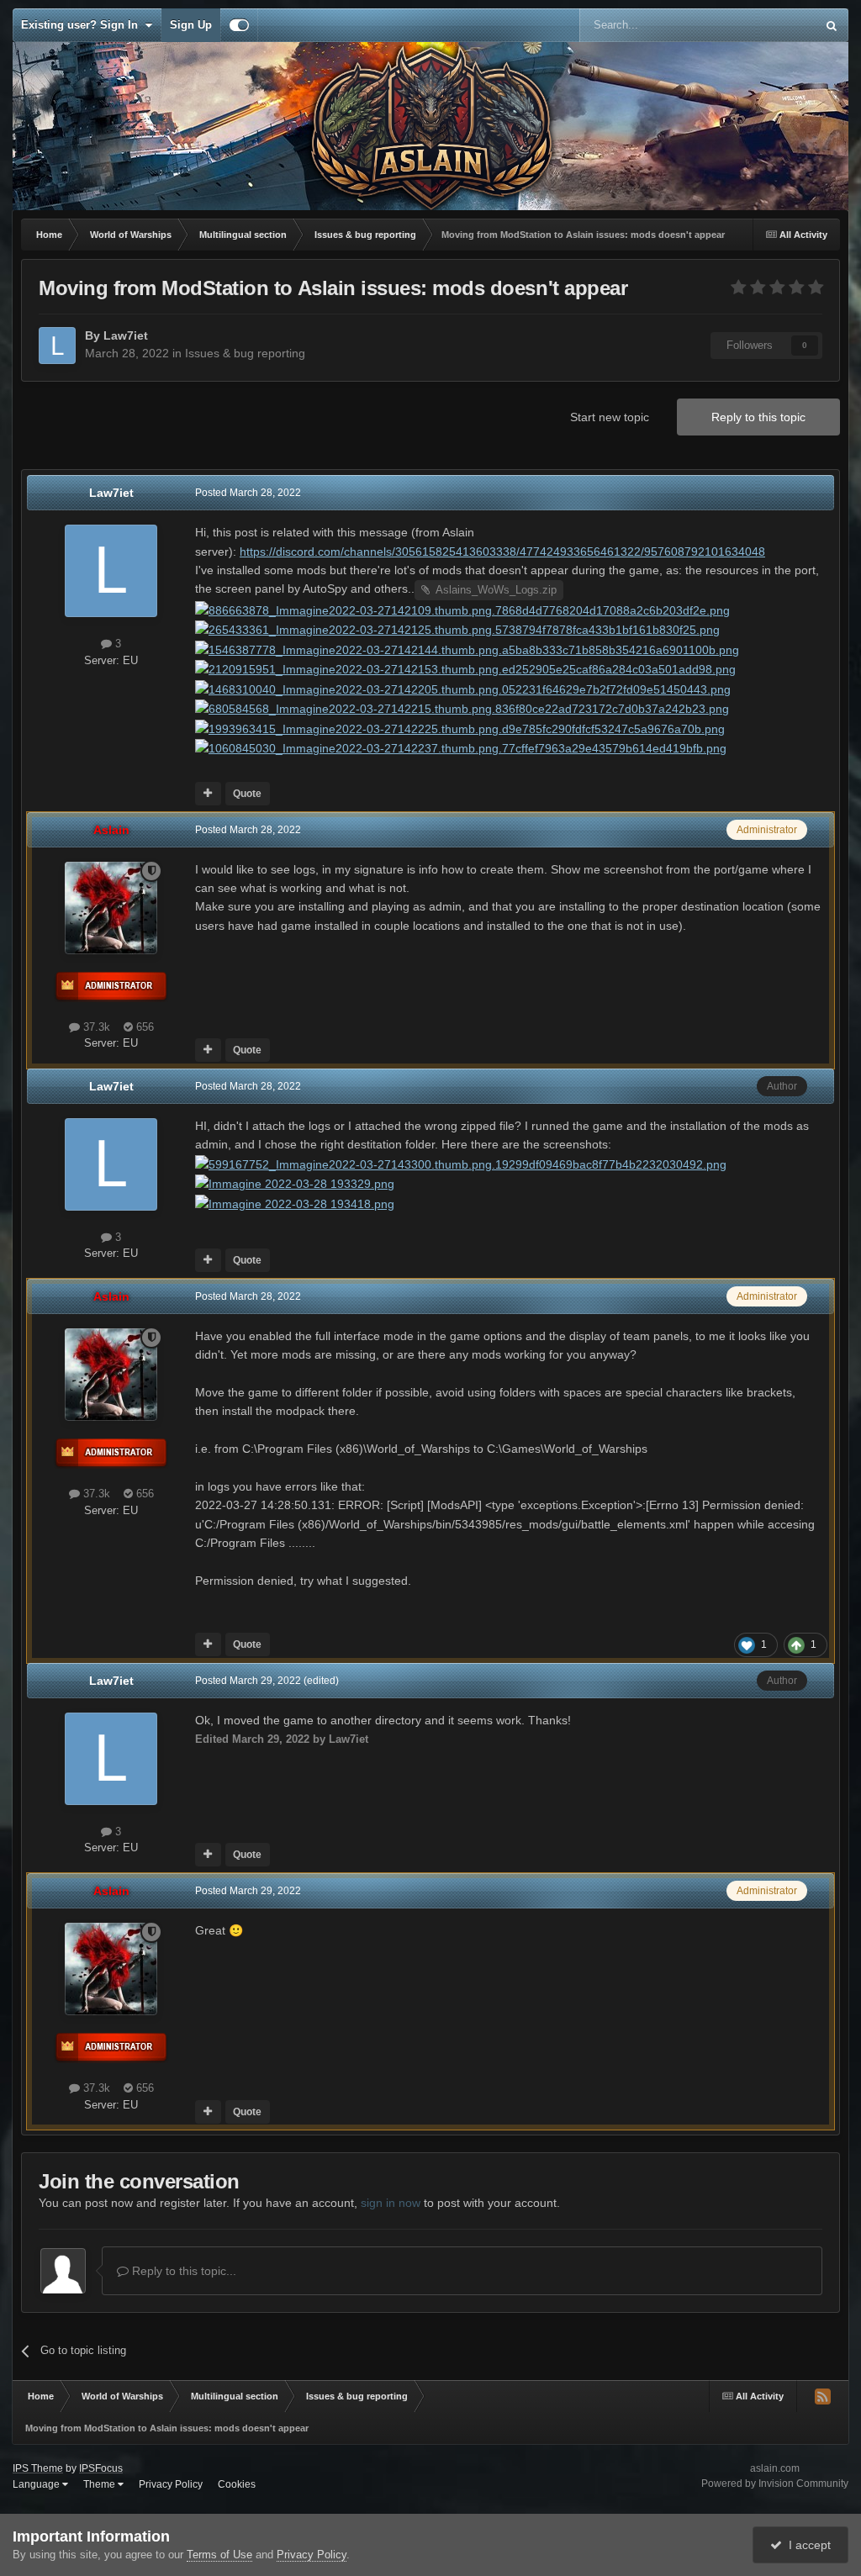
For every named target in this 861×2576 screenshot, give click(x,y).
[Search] (832, 25)
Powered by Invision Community (775, 2484)
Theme (100, 2484)
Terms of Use (219, 2555)
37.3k (95, 1027)
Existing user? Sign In (83, 25)
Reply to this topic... (182, 2271)
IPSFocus (101, 2468)
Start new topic (610, 417)
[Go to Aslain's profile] (111, 908)
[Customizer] (239, 25)
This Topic (769, 25)
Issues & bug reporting (245, 353)
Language (37, 2484)
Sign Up (191, 25)
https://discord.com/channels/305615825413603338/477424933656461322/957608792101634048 (502, 552)
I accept (806, 2545)
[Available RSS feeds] (822, 2396)
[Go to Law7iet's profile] (57, 346)
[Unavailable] (462, 610)
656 (143, 1027)
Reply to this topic (758, 417)
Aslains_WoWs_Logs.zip (496, 590)
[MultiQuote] (208, 794)
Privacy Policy (171, 2484)
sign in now (391, 2203)
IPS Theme (38, 2468)
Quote (247, 794)
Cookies (237, 2484)
